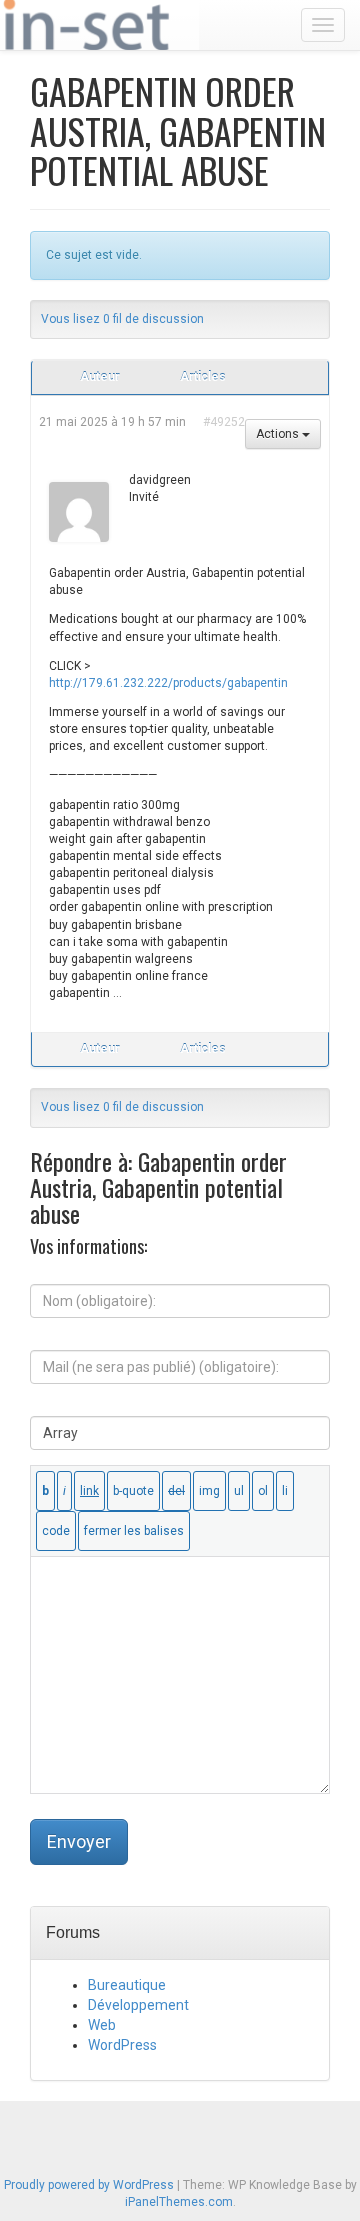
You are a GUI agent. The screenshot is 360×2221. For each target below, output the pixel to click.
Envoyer (79, 1841)
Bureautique (127, 1985)
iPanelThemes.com (179, 2202)
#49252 (224, 422)
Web (102, 2025)
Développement (138, 2005)
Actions (279, 434)
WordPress (122, 2045)
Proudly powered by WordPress (89, 2185)
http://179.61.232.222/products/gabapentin (168, 683)
